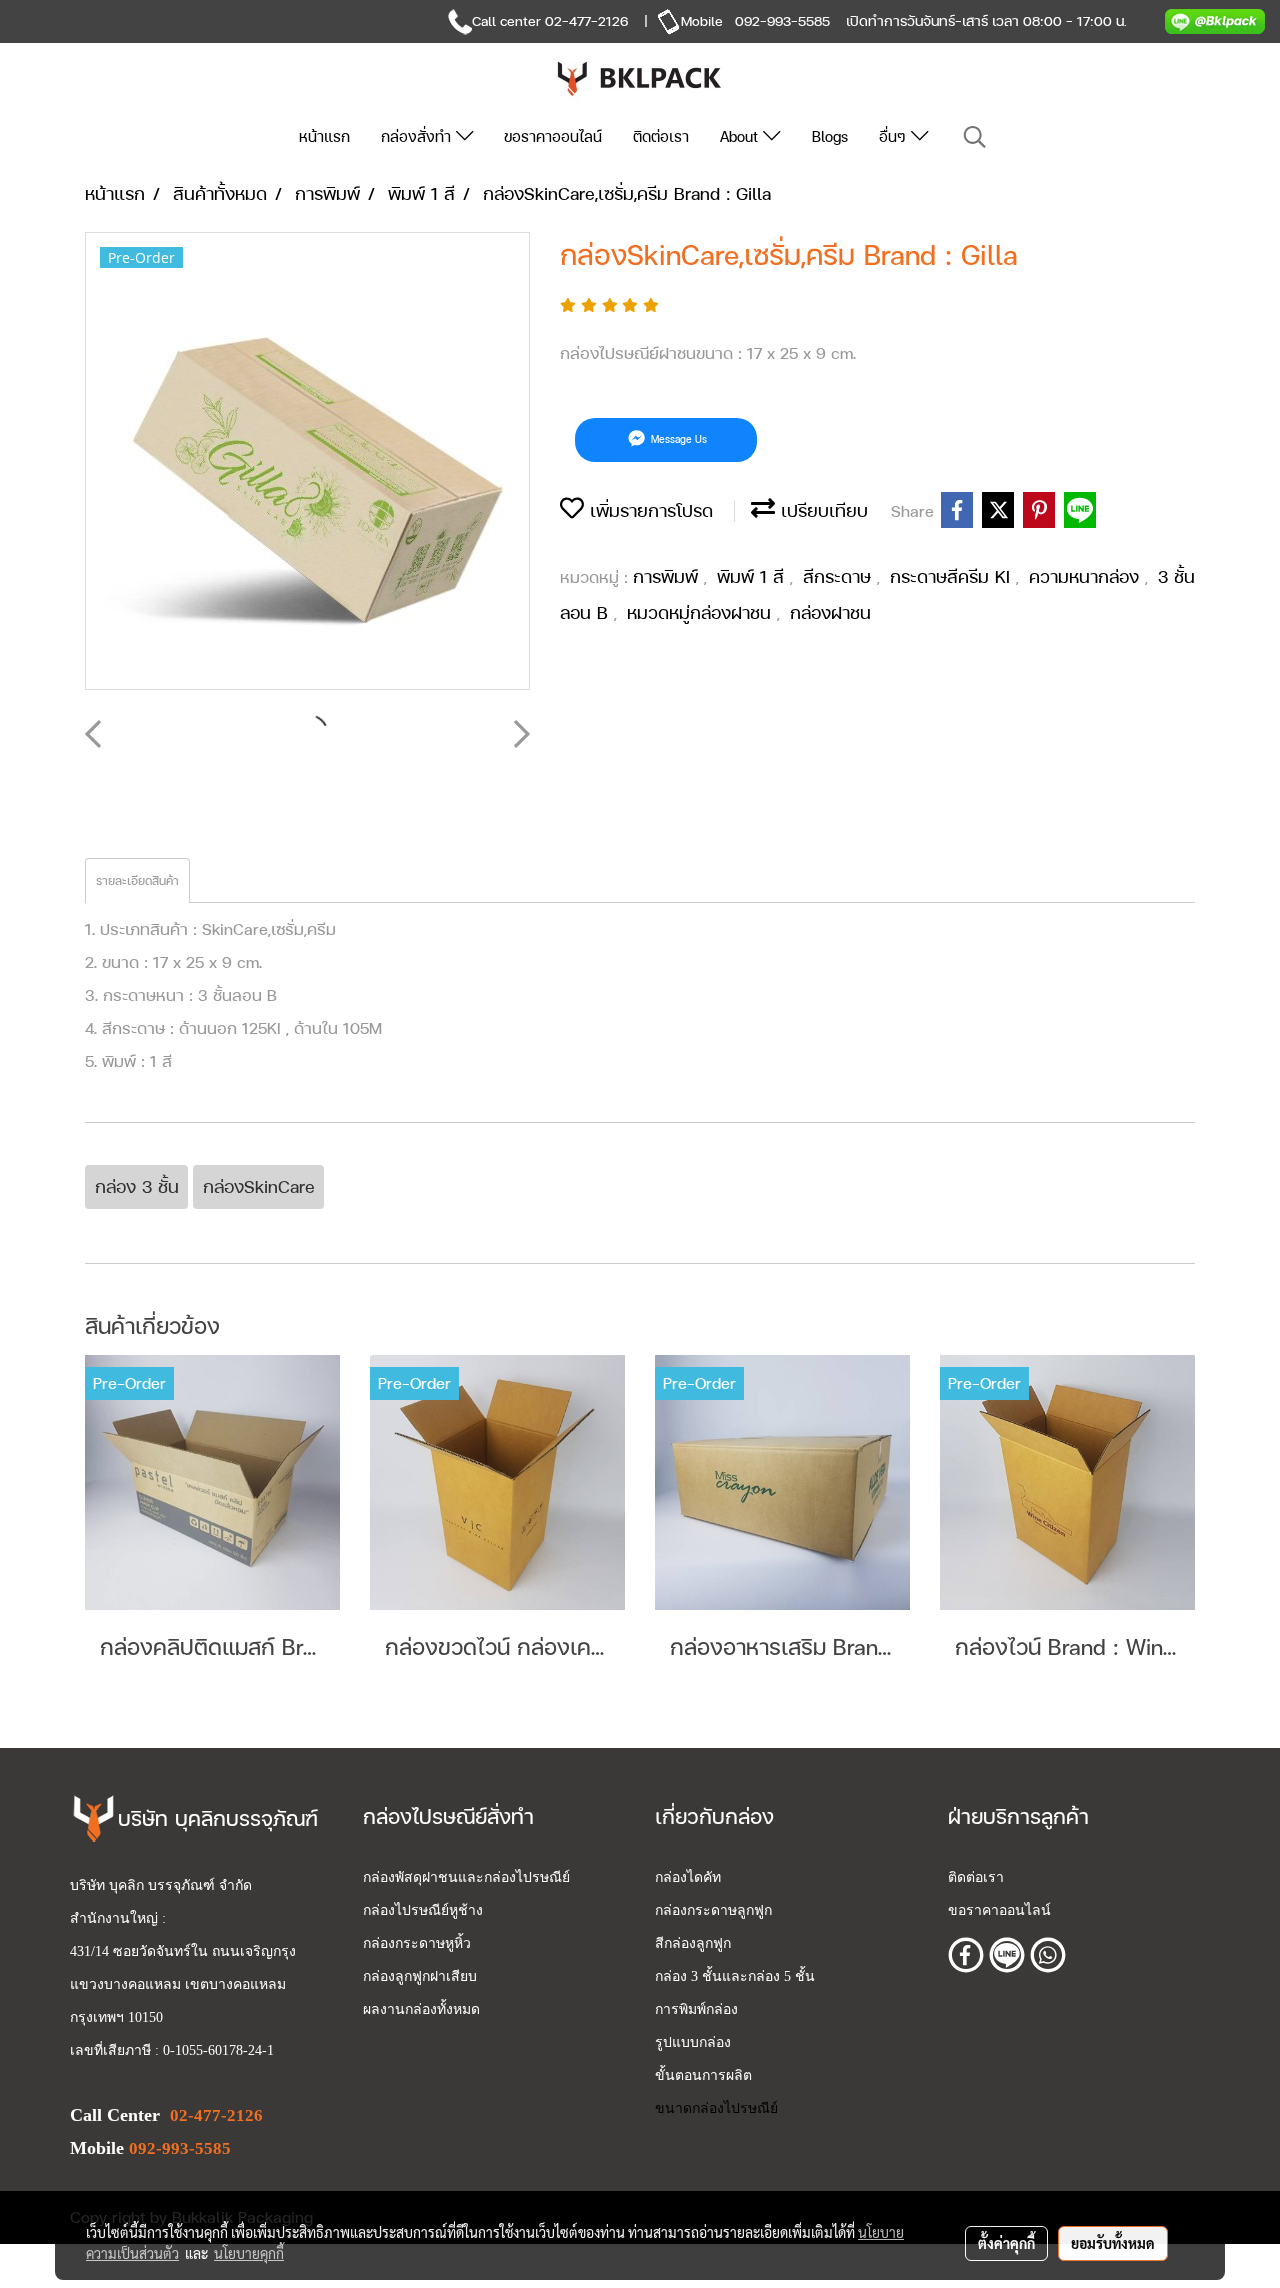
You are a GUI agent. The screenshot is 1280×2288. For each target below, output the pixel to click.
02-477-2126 (586, 20)
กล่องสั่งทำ (418, 136)
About (741, 136)
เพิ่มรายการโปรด (648, 510)
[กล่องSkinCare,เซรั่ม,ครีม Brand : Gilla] (307, 462)
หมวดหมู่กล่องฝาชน (702, 612)
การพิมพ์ (668, 576)
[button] (975, 137)
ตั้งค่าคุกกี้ (1006, 2243)
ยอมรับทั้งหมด (1113, 2243)
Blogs (830, 136)
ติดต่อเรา (661, 136)
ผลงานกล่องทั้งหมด (421, 2009)
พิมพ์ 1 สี (753, 576)
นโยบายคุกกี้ (249, 2253)
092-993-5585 (782, 20)
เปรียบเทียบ (821, 510)
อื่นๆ (895, 136)
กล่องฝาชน (830, 612)
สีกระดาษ (840, 576)
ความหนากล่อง (1087, 576)
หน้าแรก (324, 136)
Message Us (677, 440)
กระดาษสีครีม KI (953, 576)
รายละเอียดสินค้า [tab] (137, 881)
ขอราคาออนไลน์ (553, 136)
